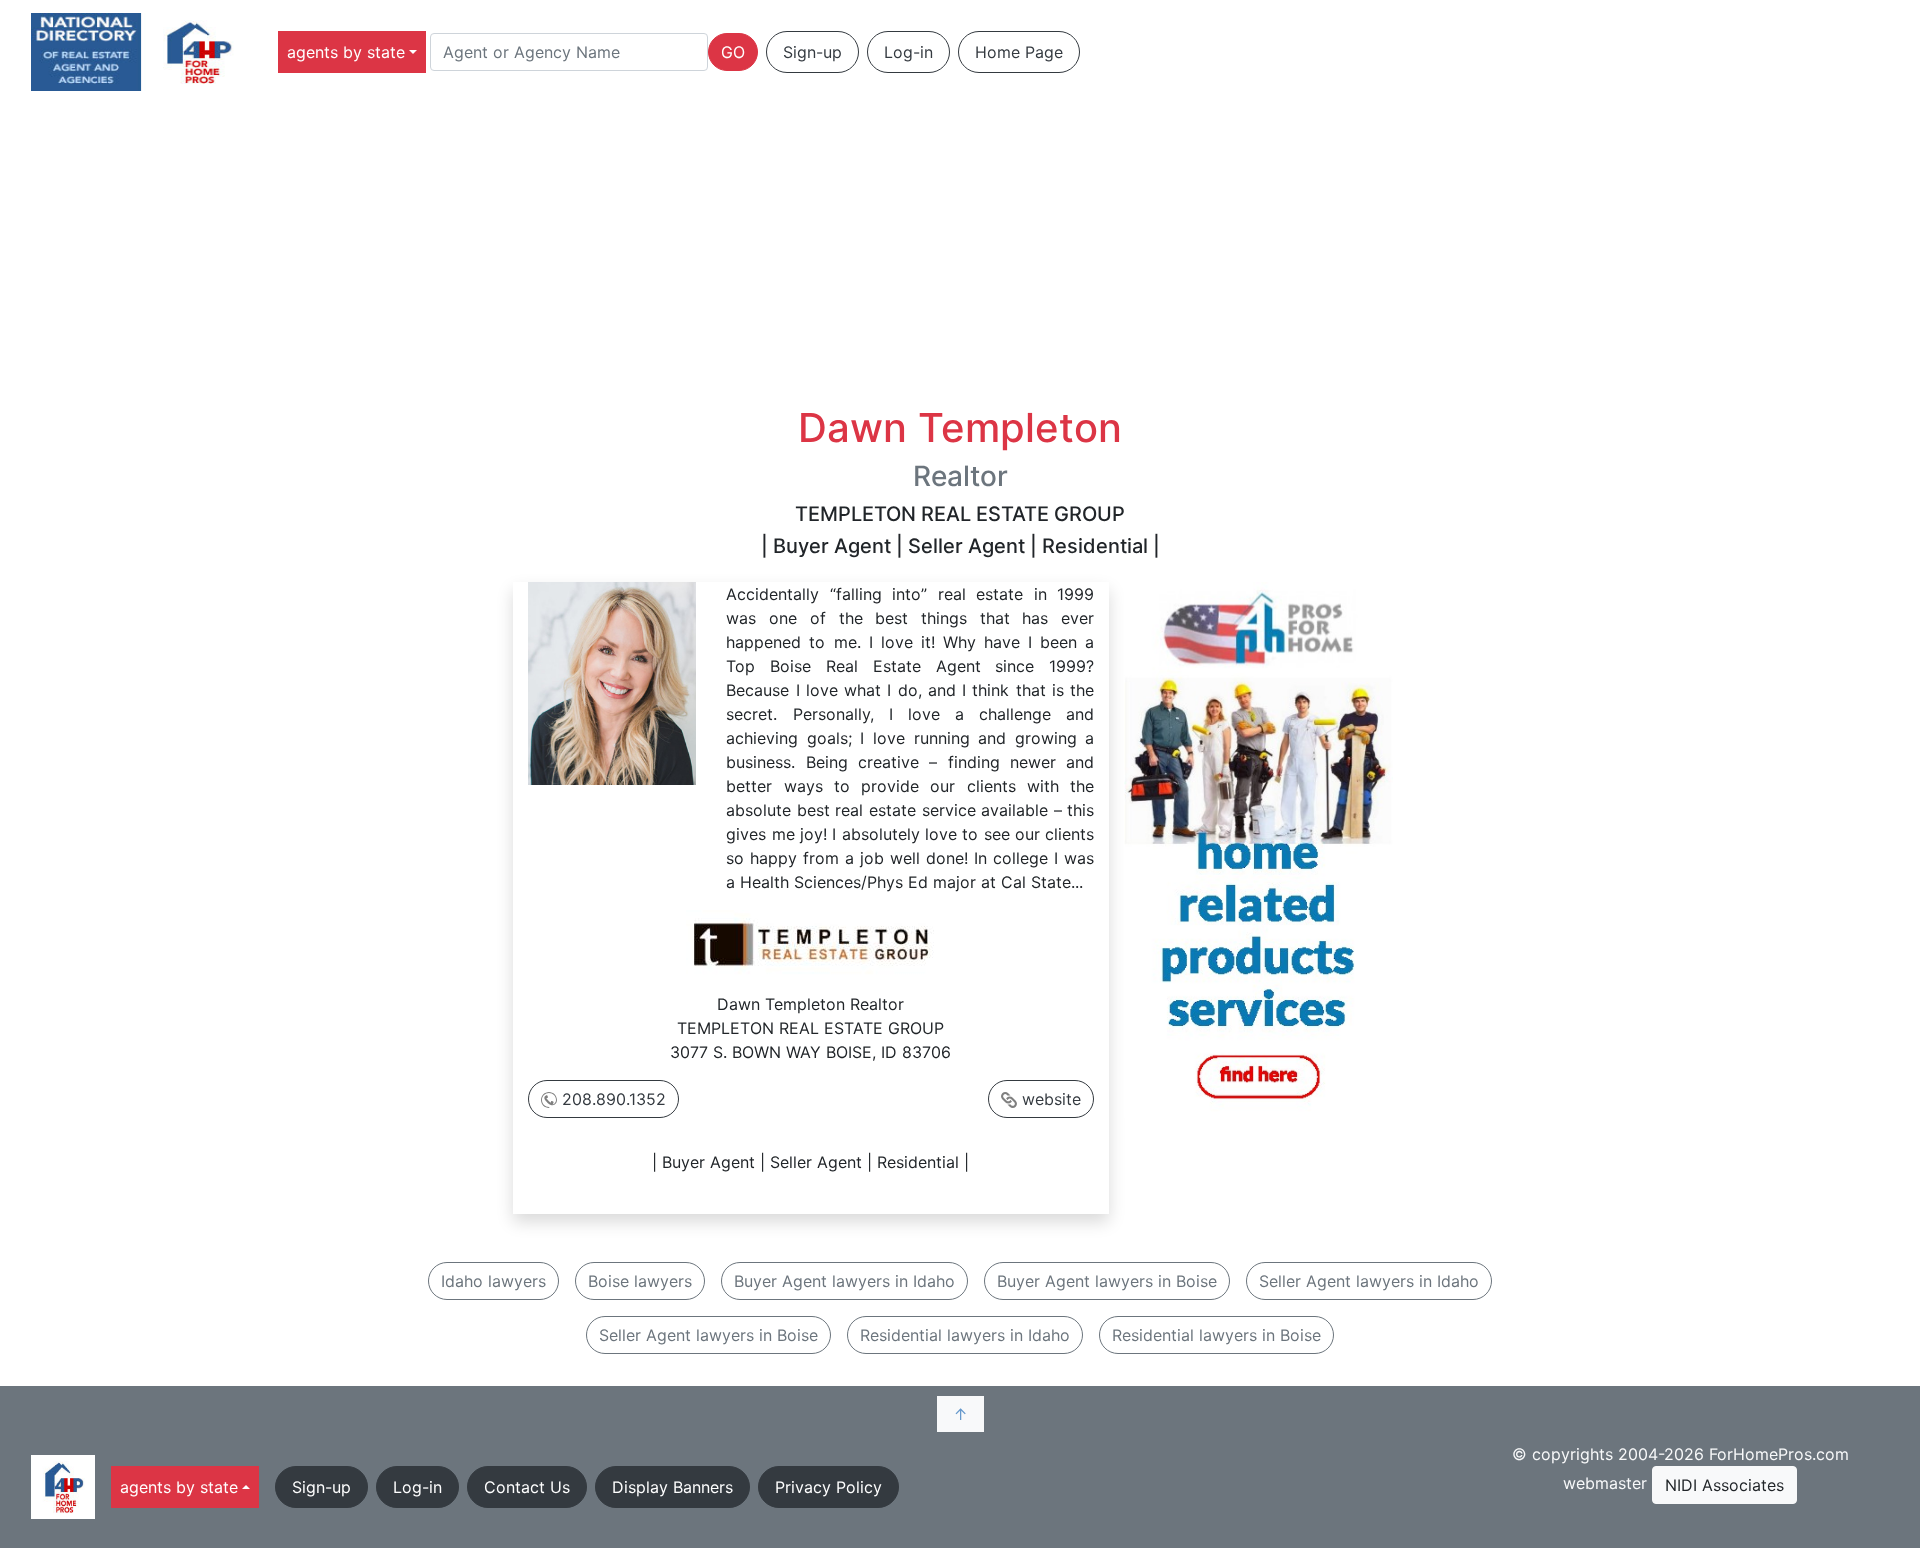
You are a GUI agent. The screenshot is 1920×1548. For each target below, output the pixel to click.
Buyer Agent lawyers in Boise (1107, 1281)
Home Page (1019, 52)
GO (733, 52)
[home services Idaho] (1258, 848)
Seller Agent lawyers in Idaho (1369, 1281)
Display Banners (672, 1487)
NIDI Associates (1724, 1485)
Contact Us (527, 1487)
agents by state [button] (346, 52)
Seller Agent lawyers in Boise (708, 1335)
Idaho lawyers (493, 1281)
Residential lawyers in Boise (1216, 1335)
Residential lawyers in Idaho (965, 1335)
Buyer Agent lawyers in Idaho (844, 1281)
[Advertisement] (960, 254)
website (1051, 1099)
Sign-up (812, 52)
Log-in (908, 52)
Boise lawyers (640, 1281)
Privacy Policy (828, 1487)
